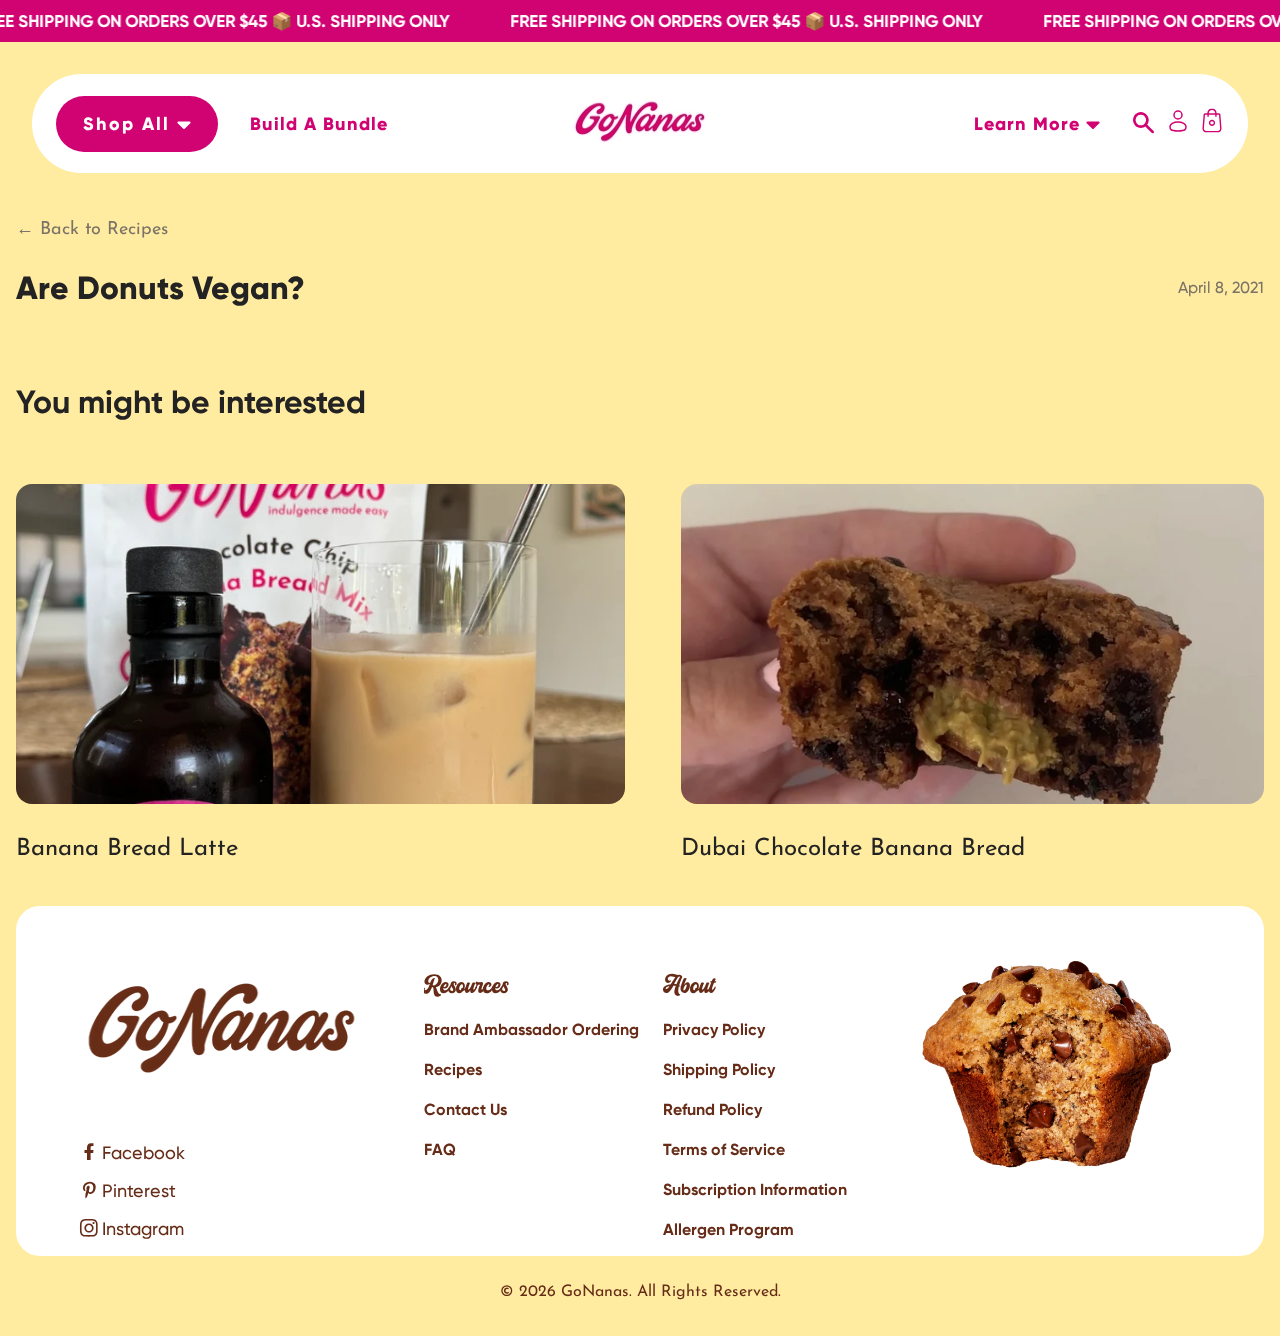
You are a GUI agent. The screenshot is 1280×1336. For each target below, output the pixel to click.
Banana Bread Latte (127, 849)
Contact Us (465, 1109)
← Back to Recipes (92, 230)
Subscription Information (755, 1189)
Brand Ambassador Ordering (531, 1029)
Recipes (453, 1069)
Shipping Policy (719, 1069)
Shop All (130, 124)
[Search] (1144, 124)
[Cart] (1212, 123)
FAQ (440, 1149)
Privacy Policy (714, 1029)
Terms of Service (724, 1149)
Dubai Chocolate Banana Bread (853, 849)
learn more (1030, 124)
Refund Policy (712, 1109)
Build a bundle (319, 124)
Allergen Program (728, 1229)
